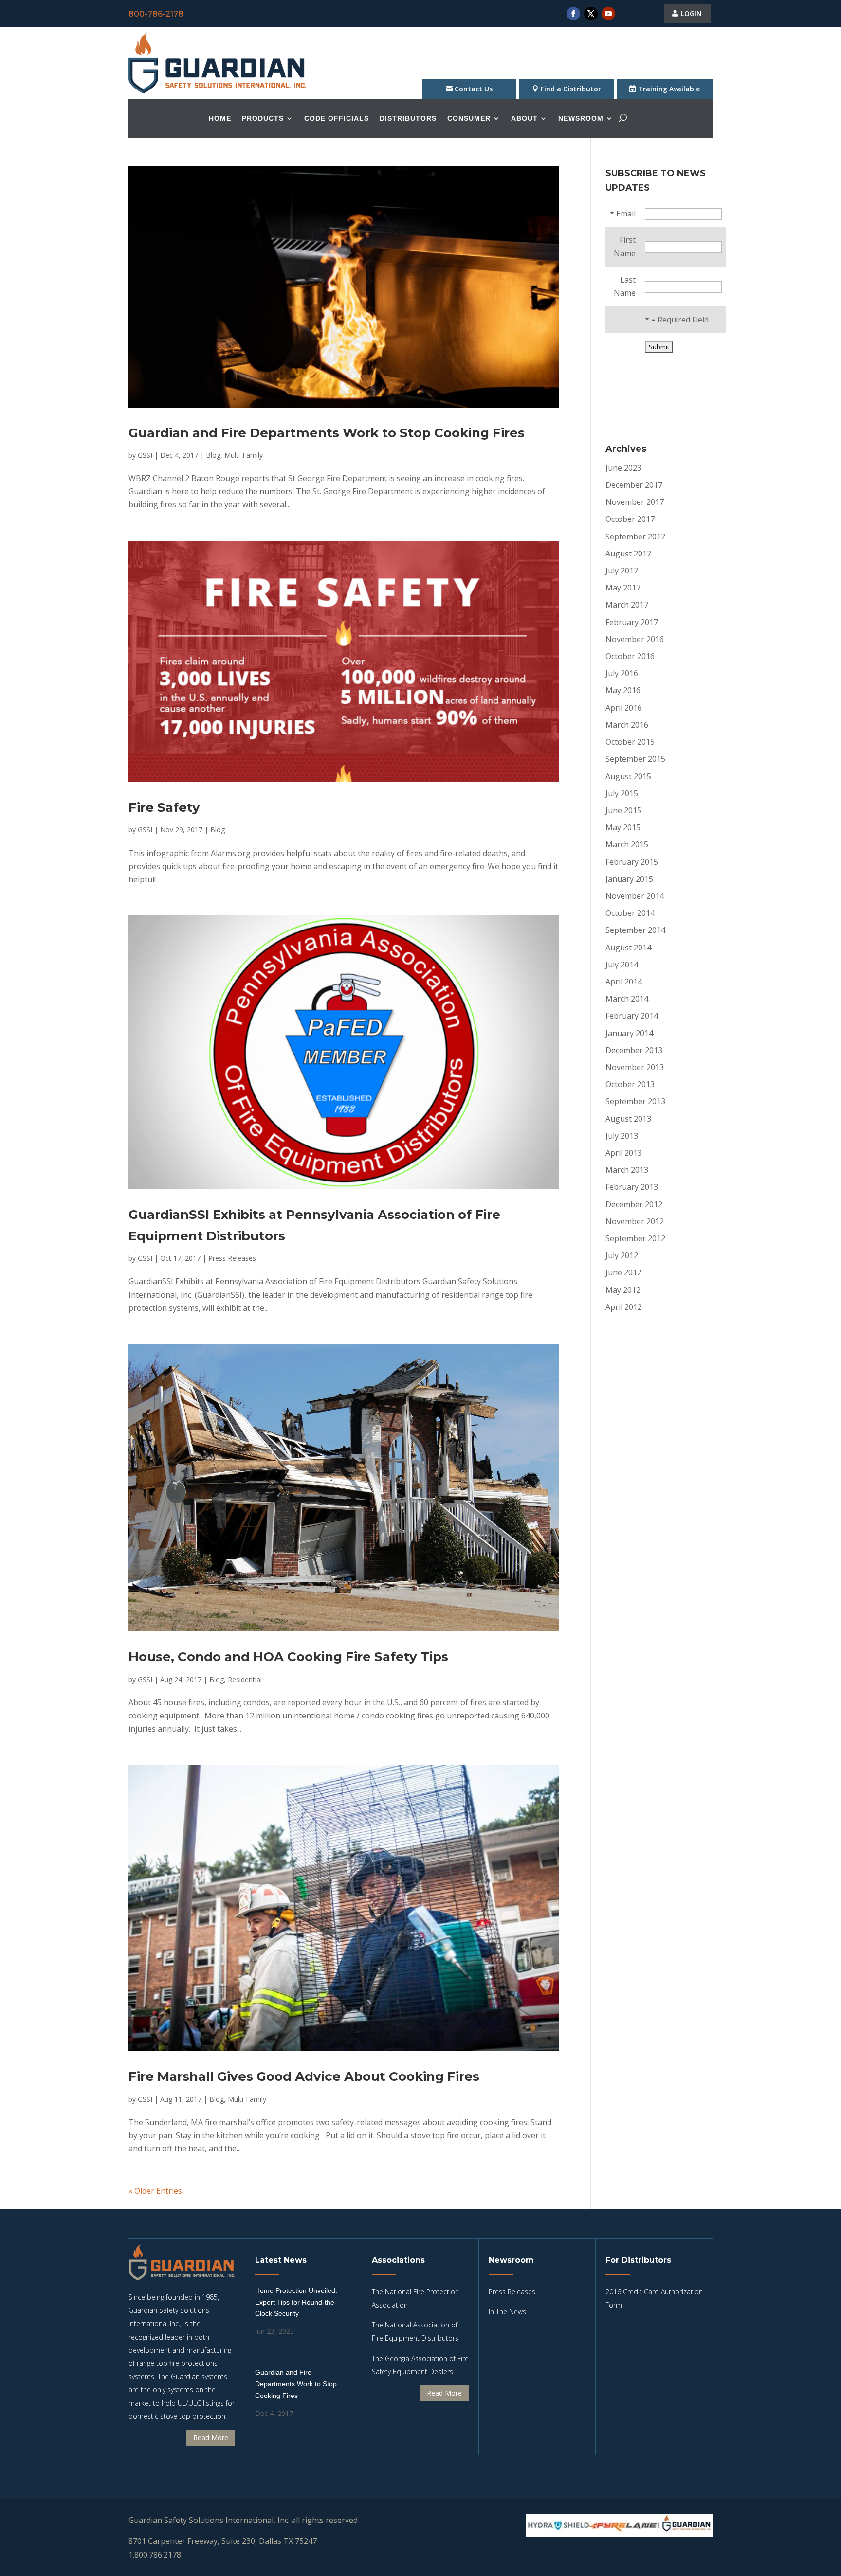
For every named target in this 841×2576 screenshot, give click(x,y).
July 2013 (622, 1136)
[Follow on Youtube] (608, 14)
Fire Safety (164, 807)
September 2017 (635, 537)
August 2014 (628, 948)
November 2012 (635, 1221)
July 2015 (622, 793)
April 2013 (624, 1153)
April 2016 (624, 708)
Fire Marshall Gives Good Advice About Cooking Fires (304, 2076)
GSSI (145, 455)
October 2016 (630, 656)
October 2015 (630, 742)
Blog (213, 455)
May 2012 (623, 1290)
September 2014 (635, 930)
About (524, 118)
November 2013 (635, 1067)
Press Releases (232, 1258)
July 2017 (622, 571)
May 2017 (623, 588)
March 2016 (627, 725)
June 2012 (623, 1272)
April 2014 (624, 982)
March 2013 (627, 1170)
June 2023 (623, 468)
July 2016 (622, 673)
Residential (245, 1679)
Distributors (408, 118)
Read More (211, 2438)
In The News (507, 2312)
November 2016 (635, 639)
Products (263, 118)
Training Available (669, 89)
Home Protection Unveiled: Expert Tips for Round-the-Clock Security (296, 2302)
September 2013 (635, 1101)
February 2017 (632, 622)
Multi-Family (244, 455)
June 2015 (623, 810)
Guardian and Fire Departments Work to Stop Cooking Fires (327, 433)
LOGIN (691, 13)
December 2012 (634, 1204)
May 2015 (623, 827)
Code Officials (337, 118)
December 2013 (634, 1050)
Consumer (469, 118)
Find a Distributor (571, 89)
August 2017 (628, 554)
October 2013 (630, 1084)
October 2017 (630, 519)
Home (220, 118)
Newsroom (581, 118)
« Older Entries (155, 2191)
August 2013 (628, 1119)
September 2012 (635, 1238)
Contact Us (474, 89)
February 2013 (632, 1187)
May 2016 (623, 690)
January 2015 (629, 879)
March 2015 (627, 844)
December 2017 (634, 485)
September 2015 (635, 759)
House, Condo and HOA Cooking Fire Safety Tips (288, 1657)
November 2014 (635, 896)
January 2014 (629, 1033)
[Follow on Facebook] (573, 14)
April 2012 (624, 1307)
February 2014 (632, 1016)
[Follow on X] (591, 14)
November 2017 (635, 502)
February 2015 (632, 862)
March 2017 (627, 605)
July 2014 (622, 965)
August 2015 (628, 776)
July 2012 (622, 1255)
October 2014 (630, 913)
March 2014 (627, 999)
